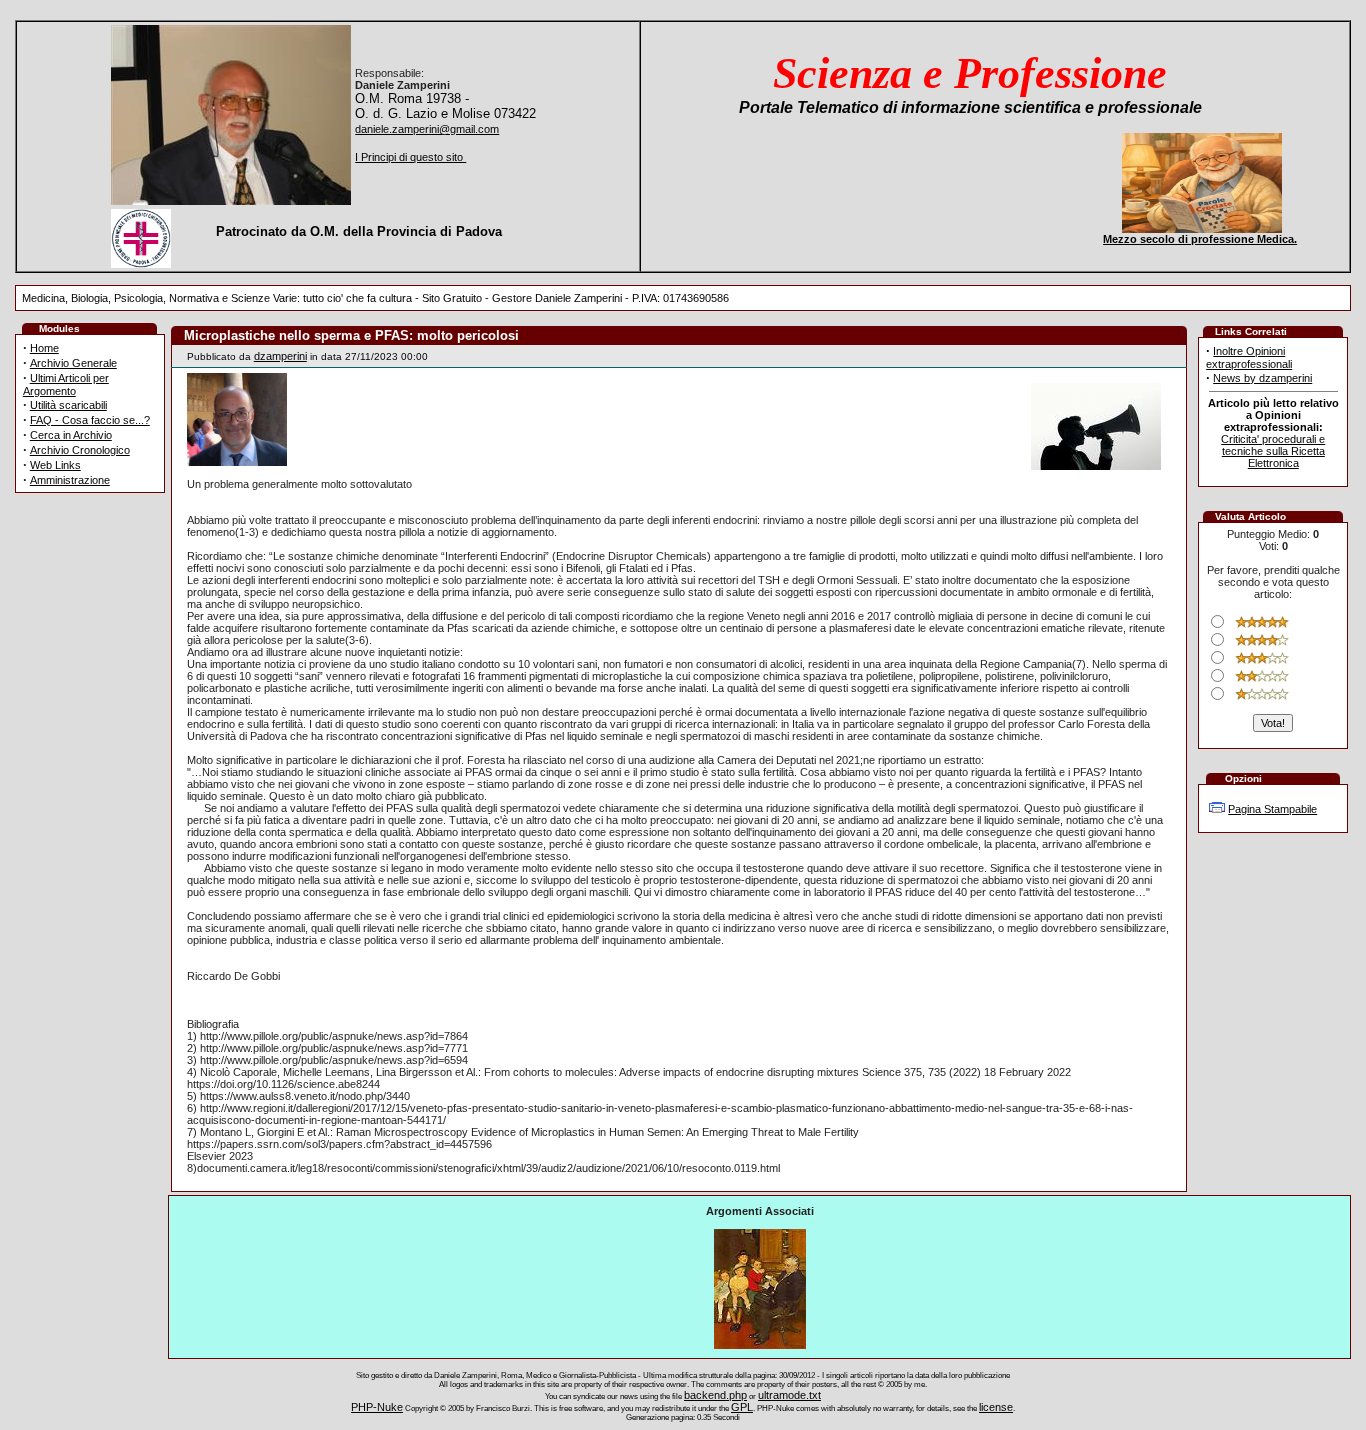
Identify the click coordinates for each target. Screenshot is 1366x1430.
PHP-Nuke (377, 1407)
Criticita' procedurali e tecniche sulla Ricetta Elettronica (1273, 451)
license (996, 1407)
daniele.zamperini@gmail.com (427, 129)
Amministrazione (70, 480)
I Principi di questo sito (410, 157)
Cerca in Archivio (71, 435)
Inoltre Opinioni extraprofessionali (1249, 357)
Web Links (55, 465)
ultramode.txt (789, 1395)
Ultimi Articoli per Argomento (66, 384)
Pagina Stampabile (1272, 809)
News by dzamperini (1262, 378)
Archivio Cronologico (80, 450)
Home (44, 348)
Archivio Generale (73, 363)
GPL (742, 1407)
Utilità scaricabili (68, 405)
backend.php (715, 1395)
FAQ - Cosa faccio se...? (90, 420)
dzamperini (280, 356)
